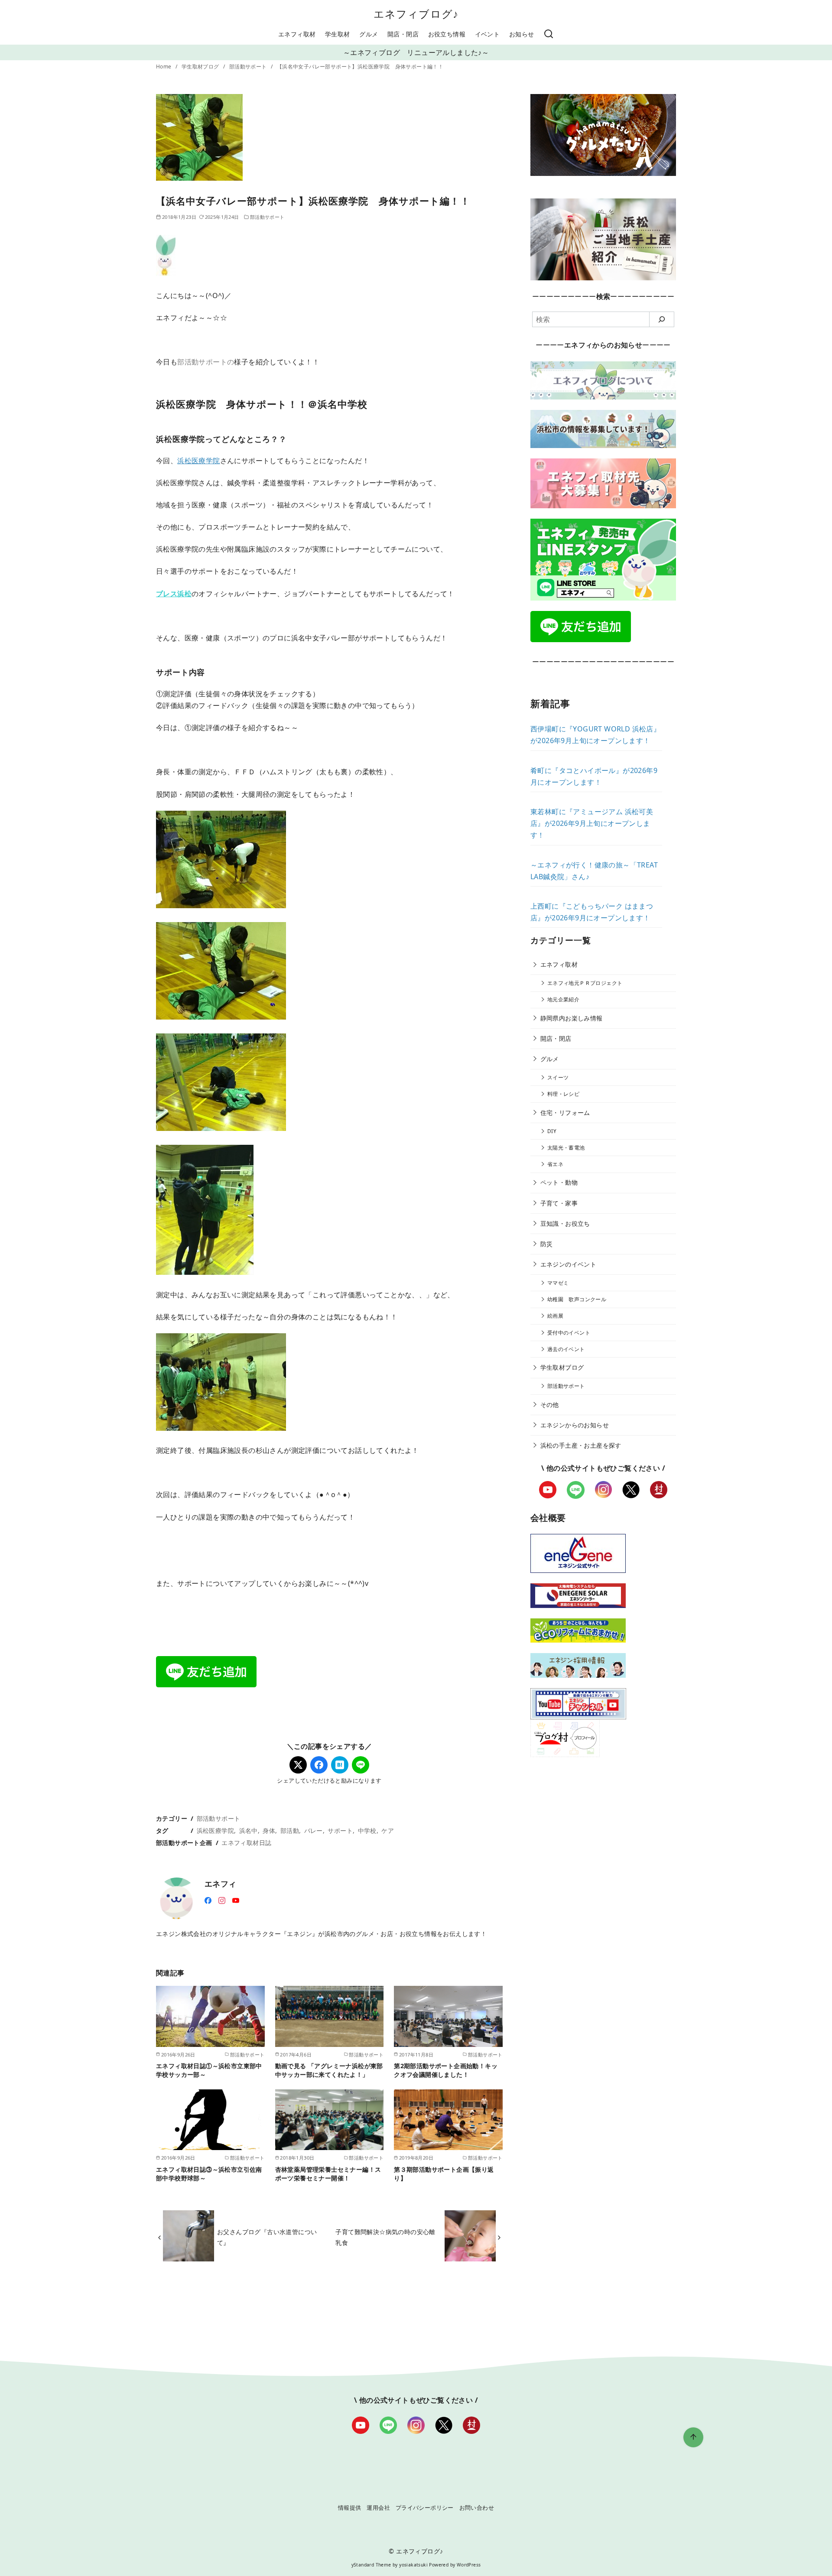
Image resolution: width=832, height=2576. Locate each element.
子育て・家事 (559, 1203)
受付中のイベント (569, 1333)
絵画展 (555, 1316)
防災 (547, 1244)
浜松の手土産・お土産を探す (581, 1445)
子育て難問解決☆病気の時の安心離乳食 (385, 2237)
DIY (552, 1131)
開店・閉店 (403, 34)
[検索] (549, 34)
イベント (487, 34)
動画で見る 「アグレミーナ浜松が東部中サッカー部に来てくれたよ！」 (329, 2070)
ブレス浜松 (174, 594)
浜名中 (249, 1830)
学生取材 (338, 34)
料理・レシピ (563, 1094)
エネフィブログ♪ (416, 14)
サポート (340, 1830)
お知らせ (522, 34)
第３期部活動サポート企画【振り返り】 (444, 2174)
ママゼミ (558, 1283)
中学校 (367, 1830)
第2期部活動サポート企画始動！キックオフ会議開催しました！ (446, 2070)
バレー (314, 1830)
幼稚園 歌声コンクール (577, 1299)
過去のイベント (566, 1349)
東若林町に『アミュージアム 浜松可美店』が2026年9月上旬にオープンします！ (592, 823)
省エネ (555, 1164)
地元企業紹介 (563, 999)
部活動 (290, 1830)
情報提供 (350, 2508)
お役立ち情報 (447, 34)
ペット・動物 (559, 1182)
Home (164, 67)
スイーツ (558, 1077)
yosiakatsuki (413, 2565)
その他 (550, 1405)
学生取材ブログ (201, 67)
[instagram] (222, 1900)
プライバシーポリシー (425, 2508)
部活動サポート (249, 67)
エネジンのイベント (569, 1264)
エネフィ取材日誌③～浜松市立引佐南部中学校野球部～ (209, 2174)
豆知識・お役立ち (565, 1223)
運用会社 (378, 2508)
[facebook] (208, 1900)
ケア (388, 1830)
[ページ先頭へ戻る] (693, 2437)
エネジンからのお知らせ (575, 1425)
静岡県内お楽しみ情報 (572, 1018)
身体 (269, 1830)
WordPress (469, 2565)
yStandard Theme (371, 2565)
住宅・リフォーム (565, 1113)
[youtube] (236, 1900)
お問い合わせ (477, 2508)
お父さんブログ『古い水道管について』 (267, 2237)
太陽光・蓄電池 (566, 1148)
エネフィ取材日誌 (246, 1843)
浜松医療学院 (198, 461)
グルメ (369, 34)
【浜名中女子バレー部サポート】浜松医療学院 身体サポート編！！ (360, 67)
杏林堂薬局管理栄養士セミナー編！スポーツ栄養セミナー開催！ (328, 2174)
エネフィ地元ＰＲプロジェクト (585, 983)
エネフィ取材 (297, 34)
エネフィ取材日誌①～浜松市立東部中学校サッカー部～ (209, 2070)
